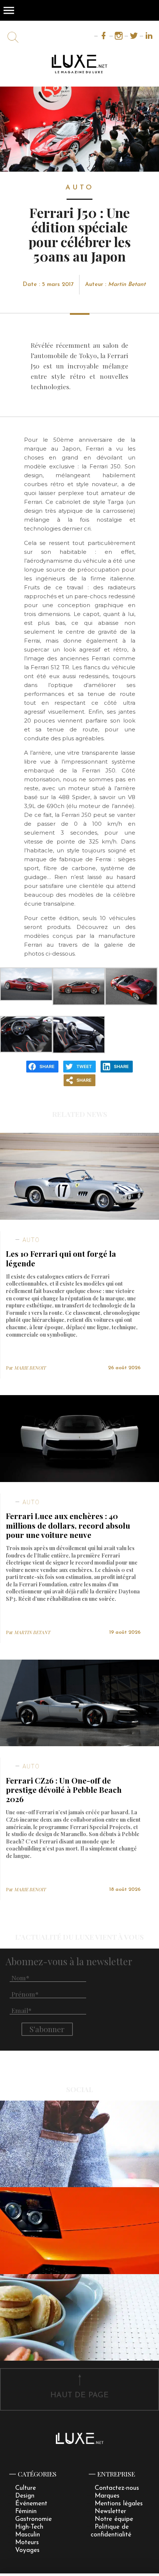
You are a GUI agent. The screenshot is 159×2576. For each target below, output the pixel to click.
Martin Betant (127, 284)
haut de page (79, 2395)
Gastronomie (33, 2519)
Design (25, 2496)
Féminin (26, 2511)
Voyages (27, 2550)
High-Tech (29, 2527)
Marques (107, 2496)
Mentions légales (119, 2504)
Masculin (28, 2535)
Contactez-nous (117, 2488)
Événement (31, 2504)
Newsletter (110, 2511)
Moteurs (27, 2543)
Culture (26, 2488)
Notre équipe (114, 2519)
